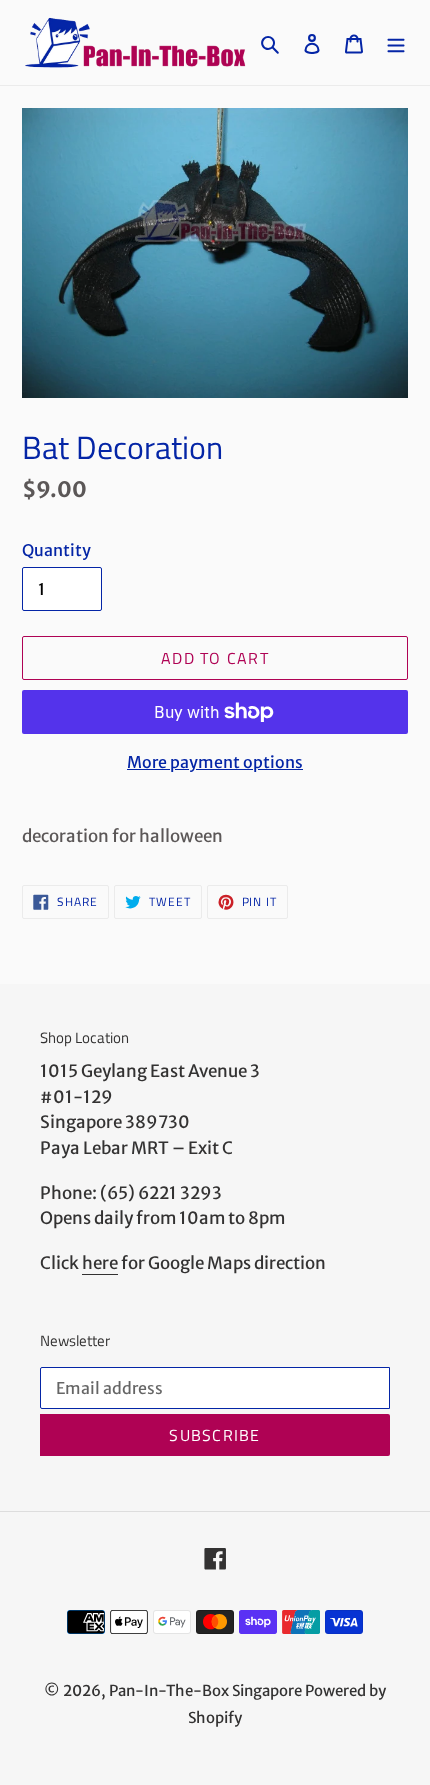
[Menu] (396, 42)
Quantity (56, 550)
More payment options (215, 762)
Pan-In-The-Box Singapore (205, 1690)
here (100, 1263)
